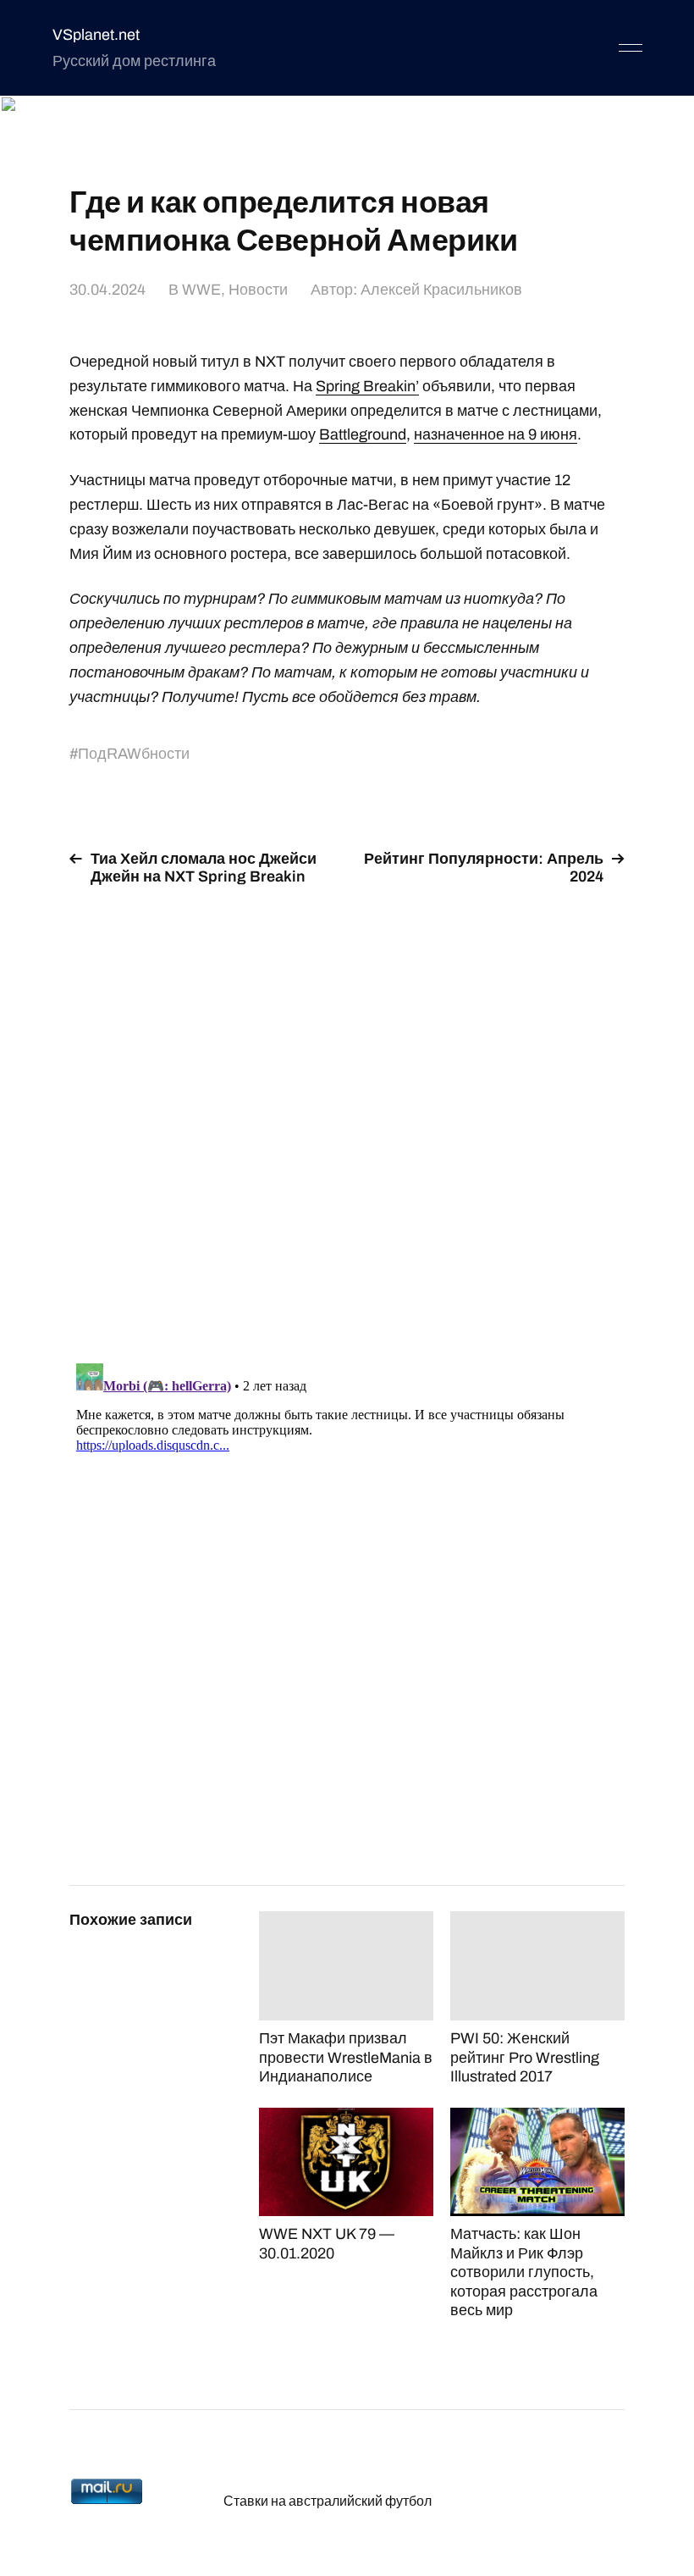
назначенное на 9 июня (496, 434)
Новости (258, 290)
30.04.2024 (107, 290)
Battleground (363, 434)
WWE (201, 290)
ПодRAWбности (134, 754)
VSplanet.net (96, 35)
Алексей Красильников (441, 290)
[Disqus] (347, 1114)
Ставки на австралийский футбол (328, 2501)
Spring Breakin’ (367, 386)
